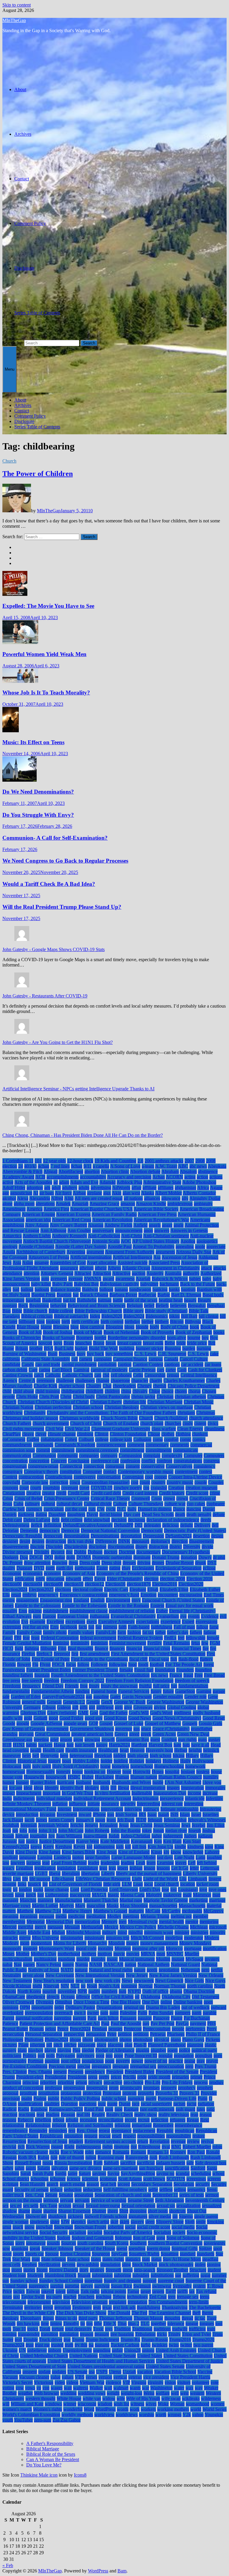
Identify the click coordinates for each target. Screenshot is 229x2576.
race (136, 2104)
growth (108, 1739)
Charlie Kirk (45, 1386)
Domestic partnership (112, 1557)
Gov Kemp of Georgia (24, 1729)
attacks (220, 1268)
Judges (190, 1836)
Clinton (102, 1434)
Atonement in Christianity (175, 1268)
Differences (106, 1541)
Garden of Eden (26, 1697)
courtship (51, 1488)
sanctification (177, 2168)
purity (151, 2098)
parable (210, 2013)
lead (46, 1863)
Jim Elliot (216, 1825)
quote (112, 2104)
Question (69, 2104)
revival (207, 2141)
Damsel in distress (155, 1509)
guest (155, 1739)
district (176, 1547)
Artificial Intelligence (133, 1257)
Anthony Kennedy (69, 1236)
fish (174, 1659)
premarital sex (143, 2066)
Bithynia (193, 1321)
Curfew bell (14, 1509)
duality (9, 1568)
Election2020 (191, 1584)
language (28, 1857)
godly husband (206, 1713)
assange (42, 1263)
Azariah (143, 1279)
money (133, 1943)
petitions (141, 2034)
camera (86, 1359)
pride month (159, 2077)
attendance (12, 1273)
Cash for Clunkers (205, 1370)
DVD (39, 1568)
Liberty (108, 1873)
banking (160, 1289)
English (98, 1600)
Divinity (42, 1552)
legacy (8, 1868)
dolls (71, 1557)
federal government (98, 1638)
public (54, 2098)
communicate (185, 1450)
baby (207, 1279)
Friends (72, 1686)
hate (177, 1745)
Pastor (177, 2018)
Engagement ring (56, 1600)
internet (65, 1809)
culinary (32, 1504)
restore (199, 2136)
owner (93, 2013)
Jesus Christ (141, 1825)
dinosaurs (140, 1541)
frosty (94, 1686)
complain (152, 1455)
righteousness (88, 2147)
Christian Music (199, 1402)
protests (129, 2093)
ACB (40, 1177)
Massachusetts (192, 1906)
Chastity (94, 1386)
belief (149, 1305)
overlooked (13, 2013)
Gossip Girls (210, 1723)
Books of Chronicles (22, 1338)
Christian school (88, 1407)
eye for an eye (36, 1627)
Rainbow (39, 2109)
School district (16, 2179)
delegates (152, 1525)
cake (214, 1354)
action (202, 1177)
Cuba (18, 1504)
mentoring (209, 1922)
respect (129, 2136)
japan (100, 1820)
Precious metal (62, 2066)
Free (199, 1675)
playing (64, 2050)
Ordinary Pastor (80, 2007)
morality (106, 1948)
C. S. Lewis (145, 1354)
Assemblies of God (68, 1263)
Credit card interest (140, 1493)
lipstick (34, 1884)
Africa (203, 1188)
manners (45, 1900)
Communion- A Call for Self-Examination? (55, 838)
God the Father (113, 1713)
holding (121, 1761)
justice (32, 1841)
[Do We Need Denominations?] (20, 780)
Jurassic (10, 1841)
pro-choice (133, 2082)
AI (36, 1193)
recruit (144, 2120)
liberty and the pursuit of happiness (149, 1873)
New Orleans (211, 1975)
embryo (30, 1595)
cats (98, 1375)
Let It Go (180, 1868)
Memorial (36, 1922)
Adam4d (107, 1182)
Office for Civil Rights (112, 1997)
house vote (13, 1777)
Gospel (106, 1723)
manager (10, 1900)
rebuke (72, 2120)
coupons (10, 1488)
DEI (139, 1525)
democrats (53, 1536)
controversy (85, 1477)
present (60, 2072)
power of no (156, 2061)
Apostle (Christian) (36, 1246)
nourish (49, 1991)
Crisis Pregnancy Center (67, 1498)
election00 (12, 1584)
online (166, 2002)
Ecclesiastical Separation (178, 1568)
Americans (200, 1220)
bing (41, 1321)
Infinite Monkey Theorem (27, 1804)
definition (52, 1525)
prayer (212, 2061)
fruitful (145, 1686)
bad (16, 1289)
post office (71, 2061)
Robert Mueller (197, 2147)
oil (137, 1997)
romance (103, 2152)
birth (66, 1321)
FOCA (58, 1664)
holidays (153, 1761)
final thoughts (81, 1648)
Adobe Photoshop (199, 1182)
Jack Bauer (13, 1820)
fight (19, 1648)
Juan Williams (69, 1836)
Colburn (86, 1439)
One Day (151, 2002)
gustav (214, 1739)
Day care (132, 1514)
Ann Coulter (79, 1230)
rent (72, 2131)
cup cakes (196, 1504)
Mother (23, 1954)
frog (84, 1686)
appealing (185, 1246)
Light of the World (161, 1879)
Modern (212, 1938)
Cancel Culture (194, 1359)
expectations (148, 1622)
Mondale (117, 1943)
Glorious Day (33, 1713)
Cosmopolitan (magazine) (106, 1482)
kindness (195, 1847)
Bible (17, 1311)
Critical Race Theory (110, 1498)
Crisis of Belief (28, 1498)
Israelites (211, 1814)
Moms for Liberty (70, 1943)
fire (206, 1648)
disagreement (201, 1541)
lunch (31, 1895)
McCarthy (171, 1911)
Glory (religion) (62, 1713)
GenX (107, 1702)
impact (9, 1793)
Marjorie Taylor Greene (166, 1900)
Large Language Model (133, 1857)
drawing (60, 1563)
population (184, 2056)
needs (152, 1970)
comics (199, 1439)
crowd (169, 1498)
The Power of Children (38, 474)
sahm (20, 2168)
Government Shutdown (92, 1729)
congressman (15, 1466)
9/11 (88, 1166)
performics (195, 2029)
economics (33, 1573)
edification (24, 1579)
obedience (36, 1997)
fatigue (210, 1632)
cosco (75, 1482)
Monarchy (97, 1943)
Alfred (57, 1198)
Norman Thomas (170, 1986)
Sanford (198, 2168)
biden (95, 1316)
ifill (113, 1788)
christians (186, 1413)
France (176, 1675)
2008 (200, 1161)
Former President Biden (49, 1670)
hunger (22, 1782)
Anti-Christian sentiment (166, 1236)
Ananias (96, 1225)
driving (144, 1563)
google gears (75, 1723)
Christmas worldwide (79, 1418)
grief (54, 1739)
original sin (134, 2007)
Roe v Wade (72, 2152)
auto (45, 1279)
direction (180, 1541)
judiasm (205, 1836)
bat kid (69, 1300)
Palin (143, 2013)
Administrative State (162, 1182)
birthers (162, 1321)
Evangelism (168, 1616)
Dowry (205, 1557)
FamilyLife (106, 1632)
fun (174, 1686)
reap (194, 2114)
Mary (80, 1906)
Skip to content (17, 5)
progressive (97, 2088)
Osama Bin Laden (163, 2007)
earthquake (85, 1568)
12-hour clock (80, 1161)
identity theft (72, 1788)
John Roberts (97, 1830)
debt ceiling (72, 1520)
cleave (28, 1434)
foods (143, 1664)
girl (92, 1707)
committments (159, 1450)
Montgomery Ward (57, 1948)
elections (63, 1589)
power (137, 2061)
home (105, 1766)
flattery (206, 1659)
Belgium (135, 1305)
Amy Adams (37, 1225)
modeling (174, 1938)
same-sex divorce (85, 2168)
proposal (10, 2093)
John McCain (71, 1830)
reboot (58, 2120)
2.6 (140, 1161)
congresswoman (43, 1466)
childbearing (73, 1391)
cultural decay (69, 1504)
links (22, 1884)
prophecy (187, 2088)
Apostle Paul (120, 1246)
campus (156, 1359)
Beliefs (162, 1305)
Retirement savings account (110, 2141)
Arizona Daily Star (194, 1252)
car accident (192, 1364)
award (108, 1279)
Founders (185, 1670)
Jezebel (199, 1825)
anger (167, 1225)
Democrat (70, 1530)
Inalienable (142, 1793)
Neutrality (12, 1975)
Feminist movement (128, 1643)
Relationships (38, 2125)
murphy (98, 1959)
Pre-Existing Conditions (25, 2066)
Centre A (27, 1380)
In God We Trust (78, 1793)
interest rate (172, 1804)
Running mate (111, 2157)
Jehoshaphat (175, 1820)
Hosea (158, 1772)
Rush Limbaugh (174, 2157)
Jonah (158, 1830)
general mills (34, 1702)
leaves (181, 1863)
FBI (18, 1638)
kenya (36, 1847)
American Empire (38, 1214)
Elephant (138, 1589)
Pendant (99, 2029)
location (188, 1884)
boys (58, 1343)
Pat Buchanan (197, 2018)
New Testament (17, 1981)
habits (31, 1745)
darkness (26, 1514)
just (21, 1841)
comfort (171, 1439)
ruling (91, 2157)
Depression (153, 1536)
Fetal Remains (177, 1643)
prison (81, 2082)
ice (5, 1788)
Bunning (173, 1348)
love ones (217, 1889)
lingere (215, 1879)
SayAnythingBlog (138, 2173)
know (176, 1852)
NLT (75, 1986)
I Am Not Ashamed (183, 1782)
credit (61, 1493)
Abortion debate (145, 1171)
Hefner (181, 1750)
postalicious (93, 2061)
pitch (58, 2045)
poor (100, 2056)
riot (134, 2147)
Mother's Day (44, 1954)
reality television (174, 2114)
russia (48, 2163)
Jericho (77, 1825)
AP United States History (156, 1241)
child (7, 1391)
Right (69, 2147)
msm (161, 1954)
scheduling (201, 2173)
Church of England (121, 1423)
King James (49, 1852)
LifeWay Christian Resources (103, 1879)
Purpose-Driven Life (177, 2098)
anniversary (103, 1230)
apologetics (207, 1241)
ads (47, 1188)
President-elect (30, 2077)
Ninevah (51, 1986)
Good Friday (71, 1718)
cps (146, 1488)
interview (133, 1809)
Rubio (43, 2157)
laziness (34, 1863)
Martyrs (67, 1906)
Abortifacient (71, 1171)
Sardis (61, 2173)
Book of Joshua (58, 1332)
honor (77, 1772)
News (127, 1981)
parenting (63, 2018)
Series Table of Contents (37, 313)
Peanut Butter (15, 2029)
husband (84, 1782)
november (67, 1991)
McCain (153, 1911)
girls (119, 1707)
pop (109, 2056)
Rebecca (26, 2120)
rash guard (185, 2109)
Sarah (26, 2173)
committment (132, 1450)
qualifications (30, 2104)
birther (147, 1321)
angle (179, 1225)
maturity (136, 1911)
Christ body (84, 1396)
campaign (103, 1359)
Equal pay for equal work (189, 1605)
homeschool (142, 1766)
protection (92, 2093)
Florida (9, 1664)
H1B (7, 1745)
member (201, 1916)
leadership (110, 1863)
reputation (74, 2136)
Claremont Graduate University (121, 1429)
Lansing (45, 1857)
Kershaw (64, 1847)
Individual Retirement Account (102, 1798)
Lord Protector (94, 1889)
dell (215, 1525)
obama (176, 1991)
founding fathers (18, 1675)
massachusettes (163, 1906)
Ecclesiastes (143, 1568)
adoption (35, 1188)
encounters (168, 1595)
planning (195, 2045)
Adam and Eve (84, 1182)
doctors (111, 1552)
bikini (174, 1316)
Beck (23, 1305)
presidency (95, 2072)
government (57, 1729)
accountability (93, 1177)
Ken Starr (192, 1841)
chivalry (140, 1391)
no (83, 1986)
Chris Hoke (27, 1396)
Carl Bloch (62, 1370)
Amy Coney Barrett (68, 1225)
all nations (133, 1198)
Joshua (209, 1830)
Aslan (28, 1263)
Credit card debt (106, 1493)
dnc (69, 1552)
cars (161, 1370)
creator (48, 1493)
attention (32, 1273)
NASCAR (113, 1964)
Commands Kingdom (75, 1445)
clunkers (200, 1434)
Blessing (61, 1327)
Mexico (111, 1927)
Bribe (170, 1343)
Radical (10, 2109)
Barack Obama (94, 1295)
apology (10, 1246)
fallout (202, 1627)
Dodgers (10, 1557)
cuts (92, 1509)
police (185, 2050)
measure (47, 1916)
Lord (75, 1889)
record (131, 2120)
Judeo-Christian (136, 1836)
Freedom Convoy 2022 (82, 1680)
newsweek (144, 1981)
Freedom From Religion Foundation (140, 1680)
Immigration (192, 1788)
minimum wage (159, 1932)
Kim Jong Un (160, 1847)
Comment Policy (30, 223)
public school (114, 2098)
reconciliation (111, 2120)
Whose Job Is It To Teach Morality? (46, 693)
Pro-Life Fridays (177, 2082)
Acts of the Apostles (33, 1182)
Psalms (40, 2098)
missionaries (72, 1938)
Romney (178, 2152)
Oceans (68, 1997)
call (75, 1359)
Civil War (54, 1429)
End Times (214, 1595)
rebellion (43, 2120)
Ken (158, 1841)
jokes (147, 1830)
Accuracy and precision (129, 1177)
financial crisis (157, 1648)
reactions (27, 2114)
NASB (96, 1964)
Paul (105, 2023)
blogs (129, 1327)
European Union (73, 1616)
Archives (23, 134)
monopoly (12, 1948)
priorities (48, 2082)
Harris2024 (119, 1745)
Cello (138, 1375)
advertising (101, 1188)
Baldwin (90, 1289)
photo (88, 2039)
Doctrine (127, 1552)
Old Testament (205, 1997)
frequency (31, 1686)
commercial (201, 1445)
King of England (134, 1852)
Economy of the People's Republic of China (138, 1573)
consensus (115, 1466)
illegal (123, 1788)
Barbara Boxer (123, 1295)
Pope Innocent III (141, 2056)
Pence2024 (80, 2029)
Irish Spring (126, 1814)
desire (25, 1541)
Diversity (192, 1547)
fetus (196, 1643)
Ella (6, 1595)
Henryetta (49, 1755)
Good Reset (214, 1718)
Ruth (98, 2163)
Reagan (68, 2114)
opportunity (42, 2007)
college (102, 1439)
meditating (96, 1916)
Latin (201, 1857)
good (53, 1718)
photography (106, 2039)
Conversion (133, 1477)
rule (54, 2157)
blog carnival (92, 1327)
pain (104, 2013)
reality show (146, 2114)
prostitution (49, 2093)
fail (91, 1627)
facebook (69, 1627)
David (92, 1514)
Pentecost (133, 2029)
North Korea (29, 1991)
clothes (168, 1434)
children (112, 1391)
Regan (193, 2120)
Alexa (23, 1198)
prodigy (216, 2082)
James (41, 1820)
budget (81, 1348)
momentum (41, 1943)
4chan (44, 1166)
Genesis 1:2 (74, 1702)
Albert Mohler (168, 1193)
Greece (121, 1734)
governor (124, 1729)
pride (142, 2077)
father (160, 1632)
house (216, 1772)
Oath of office (155, 1991)
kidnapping (104, 1847)
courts (36, 1488)
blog (75, 1327)
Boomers (85, 1338)
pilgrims (37, 2045)
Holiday (137, 1761)
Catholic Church (78, 1375)
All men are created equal (99, 1198)
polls (50, 2056)
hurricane (66, 1782)
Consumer (92, 1472)
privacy (95, 2082)
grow (78, 1739)
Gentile (93, 1702)
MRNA (148, 1954)
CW (101, 1509)
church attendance (206, 1418)
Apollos (188, 1241)
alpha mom (24, 1204)
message (55, 1927)
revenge (178, 2141)
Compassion (130, 1455)
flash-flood (188, 1659)
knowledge (193, 1852)
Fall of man (184, 1627)
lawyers (18, 1863)
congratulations (188, 1461)
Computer (193, 1455)
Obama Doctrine (199, 1991)
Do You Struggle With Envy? (38, 815)
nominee (129, 1986)
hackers (45, 1745)
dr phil (219, 1557)
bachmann (169, 1284)
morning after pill (148, 1948)
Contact (22, 179)
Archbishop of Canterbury (41, 1252)
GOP (93, 1723)
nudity (94, 1991)
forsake (126, 1670)
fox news (160, 1675)
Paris (92, 2018)
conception (39, 1461)
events (194, 1616)
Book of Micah (88, 1332)
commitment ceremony (97, 1450)
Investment (67, 1814)
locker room (208, 1884)
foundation (165, 1670)
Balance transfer (66, 1289)
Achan (159, 1177)
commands (43, 1445)
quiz (102, 2104)
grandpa (10, 1734)
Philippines (13, 2039)
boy (205, 1338)
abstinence (208, 1171)
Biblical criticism (37, 1316)
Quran (125, 2104)
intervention (112, 1809)
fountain (42, 1675)
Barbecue (147, 1295)
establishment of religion (132, 1611)
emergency (48, 1595)
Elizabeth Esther (205, 1589)
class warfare (164, 1429)
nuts (123, 1991)
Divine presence (18, 1552)
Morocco (174, 1948)
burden (189, 1348)
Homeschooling (169, 1766)
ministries (199, 1932)
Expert (188, 1622)
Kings (157, 1852)
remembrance (15, 2131)
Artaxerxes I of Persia (49, 1257)
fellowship (196, 1638)
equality (10, 1611)
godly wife (13, 1718)
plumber (158, 2050)
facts (83, 1627)
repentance (121, 2131)
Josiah (8, 1836)
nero (205, 1970)
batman (105, 1300)
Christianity (35, 1413)
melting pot (181, 1916)
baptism (188, 1289)
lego (103, 1868)
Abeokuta (217, 1166)
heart (124, 1750)
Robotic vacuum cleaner (25, 2152)
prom (114, 2088)
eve (183, 1616)
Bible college (61, 1311)
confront (164, 1461)
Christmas (206, 1413)
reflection (160, 2120)
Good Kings (115, 1718)
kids (120, 1847)
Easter (102, 1568)
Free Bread (214, 1675)
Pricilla (129, 2077)
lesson (150, 1868)
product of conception (23, 2088)
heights (195, 1750)
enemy (9, 1600)
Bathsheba (87, 1300)
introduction (27, 1814)
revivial (9, 2147)
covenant (70, 1488)
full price (161, 1686)
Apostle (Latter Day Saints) (81, 1246)
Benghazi (216, 1305)
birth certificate (85, 1321)
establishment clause (89, 1611)
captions (172, 1364)
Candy (28, 1364)
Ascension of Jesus (180, 1257)
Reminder (38, 2131)
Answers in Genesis (189, 1230)
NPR (82, 1991)
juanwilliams (95, 1836)
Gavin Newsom (137, 1697)
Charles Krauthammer (184, 1380)
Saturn (85, 2173)
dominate (142, 1557)
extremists (12, 1627)
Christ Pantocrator (113, 1396)
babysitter (149, 1284)
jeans (111, 1820)
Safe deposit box (211, 2163)
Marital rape (131, 1900)
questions (88, 2104)
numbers (109, 1991)
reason (206, 2114)
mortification (215, 1948)
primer (196, 2077)
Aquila (9, 1252)
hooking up (95, 1772)
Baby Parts (62, 1284)
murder (83, 1959)
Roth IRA (27, 2157)
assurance (69, 1268)
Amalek (63, 1204)
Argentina (76, 1252)
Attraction (102, 1273)
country (158, 1482)
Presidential (56, 2077)
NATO (67, 1970)
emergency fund (124, 1595)
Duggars (24, 1568)
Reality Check (120, 2114)
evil (223, 1616)
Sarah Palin (43, 2173)
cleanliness (214, 1429)
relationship (13, 2125)
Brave (99, 1343)
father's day (178, 1632)
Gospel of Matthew (163, 1723)
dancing (194, 1509)
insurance (110, 1804)
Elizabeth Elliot (174, 1589)
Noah (92, 1986)
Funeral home (104, 1691)
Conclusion (79, 1461)
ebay (126, 1568)
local (148, 1884)
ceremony (46, 1380)
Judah (114, 1836)
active (8, 1182)
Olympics (45, 2002)
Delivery (202, 1525)
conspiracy (13, 1472)
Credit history (172, 1493)
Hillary (192, 1755)
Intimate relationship (180, 1809)
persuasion (96, 2034)
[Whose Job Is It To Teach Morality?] (20, 681)
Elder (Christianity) (125, 1579)
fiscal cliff (138, 1659)
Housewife (34, 1777)
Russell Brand (28, 2163)
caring (45, 1370)
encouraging (191, 1595)
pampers (183, 2013)
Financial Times (186, 1648)
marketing (198, 1900)
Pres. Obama (40, 2072)
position (52, 2061)
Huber (88, 1777)
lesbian (136, 1868)
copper (161, 1477)
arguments (165, 1252)
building (127, 1348)
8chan (77, 1166)
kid (89, 1847)
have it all (200, 1745)
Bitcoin (177, 1321)
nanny (68, 1964)
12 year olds (54, 1161)
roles (89, 2152)
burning (204, 1348)
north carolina (200, 1986)
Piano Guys (193, 2039)
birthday (132, 1321)
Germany (32, 1707)
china (126, 1391)
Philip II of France (203, 2034)
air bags (47, 1193)
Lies (17, 1879)
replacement (144, 2131)
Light (137, 1879)
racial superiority (156, 2104)
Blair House (28, 1327)
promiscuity (131, 2088)
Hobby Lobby (86, 1761)
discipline (98, 1547)
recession (88, 2120)
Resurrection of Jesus (47, 2141)
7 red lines (60, 1166)
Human (122, 1777)
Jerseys (91, 1825)
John (33, 1830)
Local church (167, 1884)
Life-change (63, 1879)
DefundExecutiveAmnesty (88, 1525)
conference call (105, 1461)
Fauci (8, 1638)
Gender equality (168, 1697)
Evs (25, 1622)
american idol (38, 1220)
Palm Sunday (161, 2013)
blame (46, 1327)
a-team (148, 1166)
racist (192, 2104)
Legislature (88, 1868)
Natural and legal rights (111, 1970)
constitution (71, 1472)
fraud (188, 1675)
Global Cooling (182, 1707)
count (145, 1482)
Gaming (204, 1691)
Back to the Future (198, 1284)
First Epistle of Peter (51, 1659)
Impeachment (29, 1793)
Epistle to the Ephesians (84, 1605)
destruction (56, 1541)
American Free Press (157, 1214)
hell (36, 1755)
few (205, 1643)
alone (7, 1204)
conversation (109, 1477)
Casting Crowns (18, 1375)
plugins (143, 2050)
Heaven (137, 1750)
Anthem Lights (37, 1236)
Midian (58, 1932)
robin (217, 2147)
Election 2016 (199, 1579)
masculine (96, 1906)
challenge (65, 1380)
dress (73, 1563)
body (154, 1327)
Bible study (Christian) (166, 1311)
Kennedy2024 (16, 1847)
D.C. (122, 1509)
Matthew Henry (77, 1911)
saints (31, 2168)
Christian (165, 1396)
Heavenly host (159, 1750)
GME (83, 1713)
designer (10, 1541)
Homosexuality (41, 1772)
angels (155, 1225)
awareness (125, 1279)
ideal (28, 1788)
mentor (192, 1922)
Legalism (24, 1868)
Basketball (52, 1300)
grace (146, 1729)
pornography (14, 2061)
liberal (55, 1873)
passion (145, 2018)
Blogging (114, 1327)
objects (53, 1997)
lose (165, 1889)
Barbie (164, 1295)
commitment (63, 1450)
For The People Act (184, 1664)
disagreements (16, 1547)
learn (151, 1863)
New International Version (100, 1975)
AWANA (93, 1279)
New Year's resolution (54, 1981)
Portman (36, 2061)
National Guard (185, 1964)
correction (59, 1482)
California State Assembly (46, 1359)
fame (214, 1627)
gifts (84, 1707)
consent (133, 1466)
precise (84, 2066)
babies (195, 1279)
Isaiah (164, 1814)
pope (119, 2056)
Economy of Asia (79, 1573)
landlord (10, 1857)
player (50, 2050)
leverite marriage (18, 1873)
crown (182, 1498)
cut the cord (76, 1509)
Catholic (53, 1375)
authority (191, 1273)
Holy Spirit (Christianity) (76, 1766)
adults (84, 1188)
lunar (20, 1895)
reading (53, 2114)
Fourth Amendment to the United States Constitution (100, 1675)
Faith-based (139, 1627)
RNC (176, 2147)
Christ (66, 1396)
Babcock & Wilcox (170, 1279)
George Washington (165, 1702)
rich (21, 2147)
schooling (40, 2179)
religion (59, 2125)
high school (161, 1755)
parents (79, 2018)
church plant (152, 1423)
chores (181, 1391)
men (123, 1922)
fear (26, 1638)
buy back (95, 1354)
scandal (183, 2173)
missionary (95, 1938)
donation (189, 1557)
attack (206, 1268)
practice (176, 2061)
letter (194, 1868)
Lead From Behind (69, 1863)
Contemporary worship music (146, 1472)
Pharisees (176, 2034)
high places (138, 1755)
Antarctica (12, 1236)
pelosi (51, 2029)
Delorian (11, 1530)
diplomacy (160, 1541)
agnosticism (21, 1193)
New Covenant (60, 1975)
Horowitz (142, 1772)
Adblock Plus (129, 1182)
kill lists (139, 1847)
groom (66, 1739)
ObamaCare (14, 1997)
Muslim (163, 1959)
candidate (11, 1364)
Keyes (79, 1847)
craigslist (159, 1488)
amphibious (13, 1225)
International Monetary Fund (29, 1809)
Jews (186, 1825)
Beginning (39, 1305)
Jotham (22, 1836)
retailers (76, 2141)
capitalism (107, 1364)
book (194, 1327)
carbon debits (15, 1370)
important (52, 1793)
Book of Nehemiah (122, 1332)
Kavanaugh (142, 1841)
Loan (138, 1884)
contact (110, 1472)
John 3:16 (48, 1830)
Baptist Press (43, 1295)
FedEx (170, 1638)
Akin (117, 1193)
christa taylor (143, 1396)
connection (94, 1466)
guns (202, 1739)
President (115, 2072)
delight (187, 1525)
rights (107, 2147)
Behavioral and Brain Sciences (97, 1305)
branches (83, 1343)
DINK (124, 1541)
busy (81, 1354)
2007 (189, 1161)
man (216, 1895)
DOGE (36, 1557)
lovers (8, 1895)
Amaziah (80, 1204)
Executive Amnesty (116, 1622)
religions (123, 2125)
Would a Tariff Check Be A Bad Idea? (49, 884)
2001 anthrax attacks (164, 1161)
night (37, 1986)
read (40, 2114)
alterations (45, 1204)
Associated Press (164, 1263)
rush (153, 2157)
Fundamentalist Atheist (52, 1691)
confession (130, 1461)
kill (128, 1847)
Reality (98, 2114)
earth (50, 1568)
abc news (198, 1166)
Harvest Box (160, 1745)
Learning (165, 1863)
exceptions (75, 1622)
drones (158, 1563)
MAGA (99, 1895)
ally (185, 1198)
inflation (60, 1804)
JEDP (141, 1820)
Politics (30, 2056)
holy (27, 1766)
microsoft (218, 1927)
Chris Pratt (49, 1396)
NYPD (134, 1991)
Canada (171, 1359)
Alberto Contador (199, 1193)
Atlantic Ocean (136, 1268)
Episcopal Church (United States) (173, 1600)
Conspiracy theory (41, 1472)
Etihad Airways (17, 1616)
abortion (92, 1171)
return (143, 2141)
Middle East (39, 1932)
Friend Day (53, 1686)
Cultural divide (98, 1504)
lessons (163, 1868)
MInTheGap (14, 20)
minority (218, 1932)
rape (119, 2109)
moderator (194, 1938)
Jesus (124, 1825)
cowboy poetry (128, 1488)
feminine (61, 1643)
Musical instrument (137, 1959)
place (102, 2045)
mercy (40, 1927)
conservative (153, 1466)
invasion (48, 1814)
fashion (134, 1632)
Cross (157, 1498)
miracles (10, 1938)
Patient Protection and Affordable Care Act (60, 2023)
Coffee (33, 1439)
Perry (212, 2029)
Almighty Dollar (205, 1198)
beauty (190, 1300)
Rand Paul (94, 2109)
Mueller (192, 1954)
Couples (216, 1482)
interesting (194, 1804)
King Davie (26, 1852)
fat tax (148, 1632)
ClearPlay (12, 1434)
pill (49, 2045)
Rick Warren (38, 2147)
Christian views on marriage (167, 1407)
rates (201, 2109)
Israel (196, 1814)
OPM (25, 2007)
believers (178, 1305)
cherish (160, 1386)
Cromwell (141, 1498)
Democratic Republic (22, 1536)
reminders (58, 2131)
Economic (12, 1573)
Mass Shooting (134, 1906)
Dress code (90, 1563)
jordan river (176, 1830)
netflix (217, 1970)
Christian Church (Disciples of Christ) (53, 1402)
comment (136, 1445)
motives (105, 1954)
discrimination (121, 1547)
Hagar (59, 1745)
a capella (101, 1166)
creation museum (201, 1488)
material (214, 1906)
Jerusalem (109, 1825)
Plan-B (140, 2045)
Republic (165, 2131)
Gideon (64, 1707)
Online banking (188, 2002)
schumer (58, 2179)
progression (74, 2088)
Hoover (114, 1772)
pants (197, 2013)
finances (117, 1648)
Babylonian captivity (119, 1284)
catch (39, 1375)
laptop (78, 1857)
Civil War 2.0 (77, 1429)
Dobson (95, 1552)
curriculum (54, 1509)
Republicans (51, 2136)
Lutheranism (57, 1895)
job (15, 1830)
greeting (41, 1739)
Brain (69, 1343)
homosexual (14, 1772)
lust (41, 1895)
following (118, 1664)
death (180, 1514)
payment (198, 2023)
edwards (74, 1579)
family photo (55, 1632)
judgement (173, 1836)
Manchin (28, 1900)
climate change (62, 1434)
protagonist (71, 2093)
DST (212, 1563)
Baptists (64, 1295)
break (111, 1343)
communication (17, 1455)
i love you (212, 1782)
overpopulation (39, 2013)
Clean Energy (190, 1429)
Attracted (83, 1273)
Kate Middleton (115, 1841)
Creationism (14, 1493)
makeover (172, 1895)
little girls (112, 1884)
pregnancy (101, 2066)
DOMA (84, 1557)
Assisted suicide (133, 1263)
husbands (102, 1782)
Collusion (142, 1439)
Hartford (139, 1745)
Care (33, 1370)
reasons (9, 2120)
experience (171, 1622)
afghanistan (185, 1188)
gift (75, 1707)
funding (82, 1691)
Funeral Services (134, 1691)
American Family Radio (114, 1214)
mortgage (193, 1948)
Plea (76, 2050)
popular (165, 2056)
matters (9, 1911)
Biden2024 (134, 1316)
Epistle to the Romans (129, 1605)
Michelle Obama (173, 1927)
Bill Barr (189, 1316)
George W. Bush (130, 1702)
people (178, 2029)
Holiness (171, 1761)
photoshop (143, 2039)
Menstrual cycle (143, 1922)
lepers (123, 1868)
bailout (27, 1289)
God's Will (139, 1713)
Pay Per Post (163, 2023)
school (218, 2173)
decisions (137, 1520)
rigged (57, 2147)
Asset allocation (102, 1263)
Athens (114, 1268)
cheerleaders (124, 1386)
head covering (16, 1750)
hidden (120, 1755)
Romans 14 (158, 2152)
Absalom (188, 1171)
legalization (45, 1868)
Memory (109, 1922)
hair (70, 1745)
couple (201, 1482)
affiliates (166, 1188)
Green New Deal (193, 1734)
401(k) (30, 1166)
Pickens (213, 2039)
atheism (86, 1268)
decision (119, 1520)
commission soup (19, 1450)
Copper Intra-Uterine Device (195, 1477)
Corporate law (35, 1482)
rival (166, 2147)
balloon (106, 1289)
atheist (101, 1268)
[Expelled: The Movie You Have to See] (15, 595)
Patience (10, 2023)
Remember (163, 2125)
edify (40, 1579)
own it (80, 2013)
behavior (58, 1305)
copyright (11, 1482)
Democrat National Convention (110, 1530)
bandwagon (140, 1289)
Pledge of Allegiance (115, 2050)
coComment (14, 1439)
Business (67, 1354)
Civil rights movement (23, 1429)
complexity (172, 1455)
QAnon (10, 2104)
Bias (7, 1311)
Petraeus (158, 2034)
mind (122, 1932)
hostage (188, 1772)
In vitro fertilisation (112, 1793)
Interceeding (148, 1804)
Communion (44, 1455)
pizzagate (87, 2045)
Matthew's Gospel (110, 1911)
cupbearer (216, 1504)
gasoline (101, 1697)
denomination (77, 1536)
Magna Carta (132, 1895)
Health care (53, 1750)
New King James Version (173, 1975)
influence (78, 1804)
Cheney (144, 1386)
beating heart (171, 1300)
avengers (59, 1279)
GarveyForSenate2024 (63, 1697)
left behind (207, 1863)
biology (53, 1321)
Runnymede (137, 2157)
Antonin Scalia (106, 1241)
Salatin (44, 2168)
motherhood (69, 1954)
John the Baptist (126, 1830)
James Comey (61, 1820)
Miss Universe (45, 1938)
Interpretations (86, 1809)
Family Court (29, 1632)
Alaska (148, 1193)
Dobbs (80, 1552)
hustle (158, 1782)
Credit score (197, 1493)
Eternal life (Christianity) (192, 1611)
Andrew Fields (118, 1225)
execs (92, 1622)
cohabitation (52, 1439)
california (11, 1359)
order (59, 2007)
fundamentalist (16, 1691)
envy (136, 1600)
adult (56, 1188)
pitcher (70, 2045)
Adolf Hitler (14, 1188)
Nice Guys (215, 1981)
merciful (26, 1927)
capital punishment (79, 1364)
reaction (10, 2114)
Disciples (54, 1547)
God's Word (161, 1713)
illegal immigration (148, 1788)
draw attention (37, 1563)
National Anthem (154, 1964)
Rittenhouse (149, 2147)
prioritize (66, 2082)
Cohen (71, 1439)
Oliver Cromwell (18, 2002)
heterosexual (81, 1755)
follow (83, 1664)
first (75, 1654)
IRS (142, 1814)
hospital (172, 1772)
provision (11, 2098)
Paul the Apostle (126, 2023)
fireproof (62, 1654)
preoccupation (171, 2066)
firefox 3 (44, 1654)
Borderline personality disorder (137, 1338)
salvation (60, 2168)
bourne (194, 1338)
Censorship (155, 1375)
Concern (59, 1461)
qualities (52, 2104)
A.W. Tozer (166, 1166)
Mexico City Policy (138, 1927)
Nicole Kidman (17, 1986)
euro (37, 1616)
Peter (112, 2034)
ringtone (122, 2147)
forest (209, 1664)
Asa (157, 1257)
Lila (183, 1879)
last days (165, 1857)
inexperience (172, 1798)
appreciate (216, 1246)
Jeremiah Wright (54, 1825)
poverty (123, 2061)
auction (139, 1273)
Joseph (195, 1830)
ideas (38, 1788)
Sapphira (11, 2173)
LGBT (41, 1873)
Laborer (212, 1852)
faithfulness (162, 1627)
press (93, 2077)
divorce (58, 1552)
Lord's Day (150, 1889)
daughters (76, 1514)
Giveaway (143, 1707)
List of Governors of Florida (75, 1884)
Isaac (152, 1814)
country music (180, 1482)
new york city (107, 1981)
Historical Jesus (32, 1761)
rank (109, 2109)
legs (112, 1868)
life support (40, 1879)
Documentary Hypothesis (186, 1552)
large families (98, 1857)
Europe (49, 1616)
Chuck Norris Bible (119, 1418)
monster (30, 1948)
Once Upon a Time (91, 2002)
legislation (66, 1868)
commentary (157, 1445)
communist (68, 1455)
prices (116, 2077)
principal (31, 2082)
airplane (95, 1193)
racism (179, 2104)
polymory (85, 2056)
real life (83, 2114)
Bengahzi (197, 1305)
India (7, 1798)
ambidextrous (180, 1204)
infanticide (195, 1798)
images (173, 1788)
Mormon (123, 1948)
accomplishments (63, 1177)
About (20, 89)
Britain (22, 1348)
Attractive (121, 1273)
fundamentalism (193, 1686)
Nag (18, 1964)
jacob (30, 1820)
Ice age (16, 1788)
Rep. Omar (87, 2131)
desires (38, 1541)
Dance (179, 1509)
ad (56, 1182)
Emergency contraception (84, 1595)
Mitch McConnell (147, 1938)
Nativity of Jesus (44, 1970)
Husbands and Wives (131, 1782)
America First (56, 1209)
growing (92, 1739)
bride (181, 1343)
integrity (128, 1804)
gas (89, 1697)
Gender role (195, 1697)
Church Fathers (17, 1423)
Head (216, 1745)
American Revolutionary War (161, 1220)
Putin (203, 2098)
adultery (70, 1188)
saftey (8, 2168)
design (217, 1536)
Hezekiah (103, 1755)
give (128, 1707)
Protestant (112, 2093)
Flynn (45, 1664)
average (76, 1279)
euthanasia (100, 1616)
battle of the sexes (141, 1300)
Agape (216, 1188)
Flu (35, 1664)
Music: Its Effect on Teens (33, 742)
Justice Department (57, 1841)
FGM (215, 1643)
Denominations (105, 1536)
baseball (33, 1300)
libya (7, 1879)
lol (15, 1889)
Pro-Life (153, 2082)
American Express (73, 1214)
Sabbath (111, 2163)
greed (134, 1734)
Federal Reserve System (140, 1638)
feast (35, 1638)
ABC (183, 1166)
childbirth (95, 1391)
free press (11, 1680)
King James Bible (78, 1852)
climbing (85, 1434)
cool (149, 1477)
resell (117, 2136)
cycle (111, 1509)
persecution (13, 2034)
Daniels (10, 1514)
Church (9, 461)
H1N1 (19, 1745)
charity (156, 1380)
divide (207, 1547)
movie (119, 1954)
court (24, 1488)
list (45, 1884)
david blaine (111, 1514)
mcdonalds (192, 1911)
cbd (106, 1375)
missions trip (118, 1938)
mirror (25, 1938)
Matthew (25, 1911)
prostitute (28, 2093)
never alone (33, 1975)
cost (135, 1482)
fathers (196, 1632)
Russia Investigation (73, 2163)
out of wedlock (195, 2007)
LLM (127, 1884)
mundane (66, 1959)
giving (160, 1707)
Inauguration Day (170, 1793)
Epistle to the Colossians (38, 1605)
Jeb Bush (126, 1820)
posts (110, 2061)
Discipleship (76, 1547)
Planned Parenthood (167, 2045)
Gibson (49, 1707)
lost (174, 1889)
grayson (26, 1734)
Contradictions (59, 1477)
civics (213, 1423)
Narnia (82, 1964)
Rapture (131, 2109)
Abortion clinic (115, 1171)
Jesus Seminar (167, 1825)
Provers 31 (189, 2093)
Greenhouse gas (17, 1739)
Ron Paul (196, 2152)
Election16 (115, 1584)
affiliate (150, 1188)
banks (174, 1289)
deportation (131, 1536)
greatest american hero (92, 1734)
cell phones (121, 1375)
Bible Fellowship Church (98, 1311)
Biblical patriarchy (71, 1316)
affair (136, 1188)
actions (216, 1177)
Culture (120, 1504)
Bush (53, 1354)
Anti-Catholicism (104, 1236)
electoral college (88, 1589)
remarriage (142, 2125)
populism (204, 2056)
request (91, 2136)
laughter (214, 1857)
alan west (131, 1193)
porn (218, 2056)
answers (162, 1230)
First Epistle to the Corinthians (99, 1659)
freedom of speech (192, 1680)
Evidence (210, 1616)
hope (127, 1772)
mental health (171, 1922)
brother (36, 1348)
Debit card (12, 1520)
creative (34, 1493)
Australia (173, 1273)
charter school (72, 1386)
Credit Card (79, 1493)
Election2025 (41, 1589)
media (61, 1916)
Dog (24, 1557)
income (194, 1793)
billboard (27, 1321)
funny (156, 1691)
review (193, 2141)
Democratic (152, 1530)
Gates (115, 1697)
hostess (203, 1772)
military (109, 1932)
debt (56, 1520)
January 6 (85, 1820)
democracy (50, 1530)
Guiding (169, 1739)
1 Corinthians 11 (18, 1161)
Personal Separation (44, 2034)
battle (118, 1300)
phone (75, 2039)
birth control (112, 1321)
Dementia (29, 1530)
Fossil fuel (144, 1670)
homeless (120, 1766)
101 (38, 1161)
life (25, 1879)
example (37, 1622)
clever (41, 1434)
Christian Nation (18, 1407)
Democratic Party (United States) (195, 1530)
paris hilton (108, 2018)
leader (94, 1863)
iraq (111, 1814)
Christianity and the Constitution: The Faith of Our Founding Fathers (112, 1413)
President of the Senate (177, 2072)
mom (25, 1943)
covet (84, 1488)
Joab (7, 1830)
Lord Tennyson (124, 1889)
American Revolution (112, 1220)
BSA (48, 1348)
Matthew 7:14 (48, 1911)
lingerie (9, 1884)
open (208, 2002)
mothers (89, 1954)
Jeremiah (29, 1825)
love (203, 1889)
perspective (74, 2034)
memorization (87, 1922)
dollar (60, 1557)
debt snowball (97, 1520)
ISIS (174, 1814)
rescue (105, 2136)
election (151, 1579)
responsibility (179, 2136)
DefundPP (124, 1525)
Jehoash (155, 1820)
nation (130, 1964)
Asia (17, 1263)
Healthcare (108, 1750)
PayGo (182, 2023)
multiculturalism (17, 1959)
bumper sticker (150, 1348)
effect (88, 1579)
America (35, 1209)
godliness (183, 1713)
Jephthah (11, 1825)
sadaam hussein (171, 2163)
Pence (63, 2029)
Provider (209, 2093)
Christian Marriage (165, 1402)
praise (190, 2061)
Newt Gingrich (169, 1981)
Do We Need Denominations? (38, 792)
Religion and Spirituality (90, 2125)
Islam (185, 1814)
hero (64, 1755)
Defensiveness (16, 1525)
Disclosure (24, 268)
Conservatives (179, 1466)
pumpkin (136, 2098)
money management (159, 1943)
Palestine (128, 2013)
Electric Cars (116, 1589)
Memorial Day (60, 1922)
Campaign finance (130, 1359)
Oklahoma (151, 1997)
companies (89, 1455)
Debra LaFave (37, 1520)
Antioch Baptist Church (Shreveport (57, 1241)
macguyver (80, 1895)
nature (140, 1970)
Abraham (170, 1171)
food (133, 1664)
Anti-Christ (132, 1236)
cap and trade (48, 1364)
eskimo (35, 1611)
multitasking (45, 1959)
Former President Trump (95, 1670)
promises (151, 2088)
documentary (148, 1552)
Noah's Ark (109, 1986)
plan (128, 2045)
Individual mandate (54, 1798)
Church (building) (171, 1418)
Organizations (109, 2007)
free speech (32, 1680)
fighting (32, 1648)
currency (34, 1509)
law (6, 1863)
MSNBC (175, 1954)
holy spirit (42, 1766)
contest (205, 1472)
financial (134, 1648)
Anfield (140, 1225)
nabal (7, 1964)
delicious (171, 1525)
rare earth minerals (157, 2109)
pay (146, 2023)
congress (212, 1461)
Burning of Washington (24, 1354)
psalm (27, 2098)
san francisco (151, 2168)
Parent (8, 2018)
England (81, 1600)
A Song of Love (125, 1166)
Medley (114, 1916)
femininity (80, 1643)
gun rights (187, 1739)
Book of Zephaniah (194, 1332)
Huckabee (104, 1777)
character (140, 1380)
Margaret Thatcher (101, 1900)
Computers (214, 1455)
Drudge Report (180, 1563)
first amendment (95, 1654)
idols (105, 1788)
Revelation (160, 2141)
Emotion (148, 1595)
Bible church (35, 1311)
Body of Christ (174, 1327)
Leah (140, 1863)
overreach (64, 2013)
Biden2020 (112, 1316)
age (6, 1193)
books (219, 1332)
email (16, 1595)
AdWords (121, 1188)
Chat (107, 1386)
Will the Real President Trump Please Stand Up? (62, 907)
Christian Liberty (106, 1402)
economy (52, 1573)
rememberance (188, 2125)
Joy (52, 1836)
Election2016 (165, 1584)
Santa (212, 2168)
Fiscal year (159, 1659)
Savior (113, 2173)
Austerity (155, 1273)
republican (185, 2131)
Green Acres (164, 1734)
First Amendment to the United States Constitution (158, 1654)
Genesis (54, 1702)
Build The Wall (103, 1348)
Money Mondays (195, 1943)
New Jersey (137, 1975)
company (109, 1455)
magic (113, 1895)
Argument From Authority (130, 1252)
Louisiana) (188, 1889)
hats (186, 1745)
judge (157, 1836)
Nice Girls (194, 1981)
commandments (17, 1445)
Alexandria (40, 1198)
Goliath (40, 1718)
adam (64, 1182)
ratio (211, 2109)
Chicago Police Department (194, 1386)
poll (41, 2056)
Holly (185, 1761)
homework (195, 1766)
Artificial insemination (91, 1257)
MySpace (194, 1959)
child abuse (23, 1391)
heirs (27, 1755)
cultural (48, 1504)
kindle (180, 1847)
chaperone (120, 1380)
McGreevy (213, 1911)
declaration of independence (173, 1520)
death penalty (199, 1514)
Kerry (48, 1847)
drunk (201, 1563)
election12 (94, 1584)
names (29, 1964)
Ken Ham (172, 1841)
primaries (180, 2077)
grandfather (202, 1729)
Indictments (24, 1798)
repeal (104, 2131)
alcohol (9, 1198)
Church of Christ (86, 1423)
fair (99, 1627)
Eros (23, 1611)
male (187, 1895)
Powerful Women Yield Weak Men (44, 654)
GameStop (185, 1691)
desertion (201, 1536)
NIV (65, 1986)
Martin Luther (45, 1906)
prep (189, 2066)
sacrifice (128, 2163)
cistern (200, 1423)
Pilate (23, 2045)
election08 (53, 1584)
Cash (182, 1370)
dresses (129, 1563)
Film (62, 1648)
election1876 (139, 1584)
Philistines (34, 2039)
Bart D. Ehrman (186, 1295)
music (112, 1959)
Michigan (199, 1927)
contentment (186, 1472)
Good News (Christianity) (177, 1718)
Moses (8, 1954)
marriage (217, 1900)
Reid (205, 2120)
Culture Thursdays (146, 1504)
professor (53, 2088)
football (157, 1664)
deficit (37, 1525)
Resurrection (14, 2141)
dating (41, 1514)
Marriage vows (17, 1906)
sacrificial (146, 2163)
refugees (178, 2120)
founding (204, 1670)
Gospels (190, 1723)
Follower (99, 1664)
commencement (111, 1445)
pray (201, 2061)
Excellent (55, 1622)
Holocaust (12, 1766)
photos (126, 2039)
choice (167, 1391)
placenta (115, 2045)
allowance (171, 1198)
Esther (162, 1611)
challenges (85, 1380)
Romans (138, 2152)
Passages (128, 2018)
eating (115, 1568)
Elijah (153, 1589)
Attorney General (57, 1273)
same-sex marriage (120, 2168)
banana (121, 1289)
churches (173, 1423)
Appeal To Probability (154, 1246)
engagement (27, 1600)
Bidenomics (157, 1316)
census (173, 1375)
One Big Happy (126, 2002)
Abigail (51, 1171)
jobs (23, 1830)
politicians (12, 2056)
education (55, 1579)
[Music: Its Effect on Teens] (11, 731)
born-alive (177, 1338)
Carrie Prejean (142, 1370)
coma (158, 1439)
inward (85, 1814)
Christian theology (122, 1407)
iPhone (99, 1814)
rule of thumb (71, 2157)
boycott (45, 1343)
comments (180, 1445)
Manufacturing (68, 1900)
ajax (107, 1193)
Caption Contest (148, 1364)
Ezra (54, 1627)
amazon (128, 1204)
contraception (31, 1477)
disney (141, 1547)
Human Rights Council (180, 1777)
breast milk (153, 1343)
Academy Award (18, 1177)
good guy (94, 1718)
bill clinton (209, 1316)
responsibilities (151, 2136)
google (23, 1723)
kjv (166, 1852)
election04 (33, 1584)
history (54, 1761)
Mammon (202, 1895)
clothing (183, 1434)
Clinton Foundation (128, 1434)
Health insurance (81, 1750)
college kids (121, 1439)
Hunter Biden (43, 1782)
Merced (10, 1927)
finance (101, 1648)
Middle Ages (14, 1932)
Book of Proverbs (157, 1332)
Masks (113, 1906)
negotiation (169, 1970)
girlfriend (105, 1707)
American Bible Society (156, 1209)
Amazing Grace (104, 1204)
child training (48, 1391)
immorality (215, 1788)
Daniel (209, 1509)
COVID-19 (102, 1488)
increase (210, 1793)
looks (38, 1889)
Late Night (184, 1857)
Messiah (72, 1927)
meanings (29, 1916)
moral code (86, 1948)
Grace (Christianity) (171, 1729)
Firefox (28, 1654)
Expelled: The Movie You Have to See (48, 606)
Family (9, 1632)
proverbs (146, 2093)
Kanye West (88, 1841)
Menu (10, 369)
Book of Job (30, 1332)
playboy (36, 2050)
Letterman (210, 1868)
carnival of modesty (109, 1370)
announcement (129, 1230)
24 (21, 1166)
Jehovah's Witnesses (207, 1820)
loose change (57, 1889)
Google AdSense (46, 1723)
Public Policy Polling (80, 2098)
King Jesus (107, 1852)
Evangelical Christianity (133, 1616)
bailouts (42, 1289)
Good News (140, 1718)
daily (132, 1509)
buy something (119, 1354)
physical (162, 2039)
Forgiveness (14, 1670)
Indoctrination (146, 1798)
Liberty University (200, 1873)
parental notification (34, 2018)
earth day (65, 1568)
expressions (206, 1622)
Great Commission (52, 1734)
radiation (206, 2104)
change (103, 1380)
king (209, 1847)
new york (84, 1981)
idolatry (92, 1788)
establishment (56, 1611)
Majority (154, 1895)
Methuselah (92, 1927)
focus (71, 1664)
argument (95, 1252)
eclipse (209, 1568)
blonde (142, 1327)
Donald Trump (166, 1557)
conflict (148, 1461)
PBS (212, 2023)
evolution (11, 1622)
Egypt (100, 1579)
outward (219, 2007)
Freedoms (12, 1686)
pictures (10, 2045)
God (94, 1713)
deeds (206, 1520)
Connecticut (71, 1466)
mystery (212, 1959)
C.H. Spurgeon (172, 1354)
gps (137, 1729)
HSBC (74, 1777)
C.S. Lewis (198, 1354)
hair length (85, 1745)
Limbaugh (198, 1879)
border (100, 1338)
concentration (15, 1461)
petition (125, 2034)
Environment (118, 1600)
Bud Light (64, 1348)
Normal (146, 1986)
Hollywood (203, 1761)
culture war (175, 1504)
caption (125, 1364)
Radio (24, 2109)
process (201, 2082)
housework (56, 1777)
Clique (154, 1434)
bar (76, 1295)
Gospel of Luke (129, 1723)
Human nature (144, 1777)
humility (211, 1777)
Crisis (8, 1498)
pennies (115, 2029)
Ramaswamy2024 (66, 2109)
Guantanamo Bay (133, 1739)
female (213, 1638)
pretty (104, 2077)
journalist (38, 1836)
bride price (197, 1343)
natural (81, 1970)
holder (106, 1761)
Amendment (14, 1209)
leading (128, 1863)
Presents (76, 2072)
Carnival (81, 1370)
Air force (63, 1193)
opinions (10, 2007)
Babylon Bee (86, 1284)
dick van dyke (81, 1541)
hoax (67, 1761)
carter (171, 1370)
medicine (76, 1916)
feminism (99, 1643)
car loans (213, 1364)
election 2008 (172, 1579)
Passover (161, 2018)
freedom (52, 1680)
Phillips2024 (57, 2039)
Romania (121, 2152)
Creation (176, 1488)
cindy (188, 1423)
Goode (9, 1723)
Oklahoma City (176, 1997)
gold (28, 1718)
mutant (178, 1959)
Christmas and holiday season (30, 1418)
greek (146, 1734)
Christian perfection (53, 1407)
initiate (94, 1804)
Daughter (57, 1514)
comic (185, 1439)
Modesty (11, 1943)
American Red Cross (72, 1220)
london (25, 1889)
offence (83, 1997)
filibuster (48, 1648)
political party (204, 2050)
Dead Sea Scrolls (158, 1514)
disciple (37, 1547)
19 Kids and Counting (115, 1161)
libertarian (90, 1873)
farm (122, 1632)
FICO (8, 1648)
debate (219, 1514)
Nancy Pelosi (49, 1964)
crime (215, 1493)
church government (51, 1423)
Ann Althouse (53, 1230)
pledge (88, 2050)
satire (73, 2173)
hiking (179, 1755)
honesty (63, 1772)
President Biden (140, 2072)
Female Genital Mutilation (27, 1643)
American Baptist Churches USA (101, 1209)
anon (148, 1230)
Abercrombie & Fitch (23, 1171)
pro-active (113, 2082)
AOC (126, 1241)
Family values (81, 1632)
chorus (194, 1391)
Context (10, 1477)
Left (192, 1863)
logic (7, 1889)
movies (133, 1954)
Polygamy (66, 2056)
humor (8, 1782)
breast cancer (129, 1343)
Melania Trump (155, 1916)
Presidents (77, 2077)
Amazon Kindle (151, 1204)
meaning (10, 1916)
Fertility (155, 1643)
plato (22, 2050)
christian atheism (190, 1396)
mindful (136, 1932)
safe (190, 2163)
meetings (131, 1916)
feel (181, 1638)
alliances (152, 1198)
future (168, 1691)
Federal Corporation (60, 1638)
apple (200, 1246)
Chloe (154, 1391)
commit (43, 1450)
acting (190, 1177)
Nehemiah (190, 1970)
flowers (24, 1664)
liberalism (71, 1873)
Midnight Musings (83, 1932)
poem (172, 2050)
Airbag (79, 1193)
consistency (204, 1466)
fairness (110, 1627)
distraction (158, 1547)
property (169, 2088)
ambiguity (203, 1204)
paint (114, 2013)
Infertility (214, 1798)
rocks (54, 2152)
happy (102, 1745)
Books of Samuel (59, 1338)
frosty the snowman (119, 1686)
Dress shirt (111, 1563)
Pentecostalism (157, 2029)
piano (176, 2039)
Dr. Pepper (13, 1563)
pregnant (121, 2066)
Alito (69, 1198)
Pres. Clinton (15, 2072)
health (36, 1750)
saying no (165, 2173)
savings (99, 2173)
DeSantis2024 (178, 1536)
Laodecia (62, 1857)
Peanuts (37, 2029)
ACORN (174, 1177)
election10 (74, 1584)
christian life (135, 1402)
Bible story (133, 1311)
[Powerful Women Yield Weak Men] (20, 643)
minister (182, 1932)
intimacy (151, 1809)
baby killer (41, 1284)
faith (123, 1627)
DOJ (49, 1557)
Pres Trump (206, 2066)
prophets (205, 2088)
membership (14, 1922)
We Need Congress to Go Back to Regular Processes (65, 861)
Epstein (157, 1605)
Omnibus (64, 2002)
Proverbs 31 (167, 2093)
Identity (52, 1788)
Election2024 (15, 1589)
